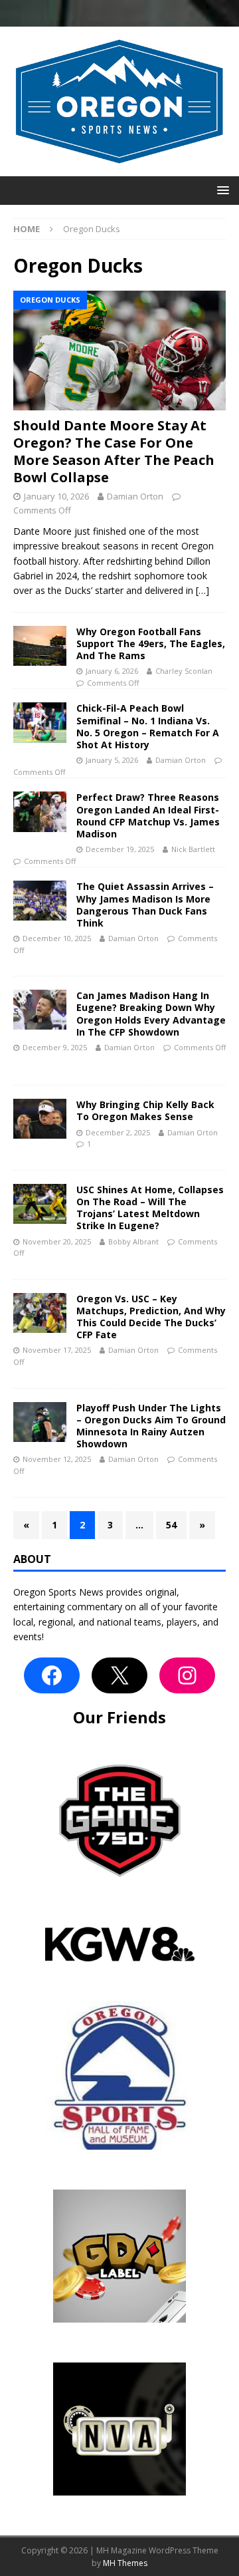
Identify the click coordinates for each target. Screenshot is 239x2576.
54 (171, 1525)
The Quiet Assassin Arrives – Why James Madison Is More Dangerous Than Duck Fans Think (145, 905)
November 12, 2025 (57, 1459)
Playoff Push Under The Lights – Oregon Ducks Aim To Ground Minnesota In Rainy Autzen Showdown (151, 1426)
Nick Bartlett (193, 849)
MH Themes (125, 2563)
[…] (202, 590)
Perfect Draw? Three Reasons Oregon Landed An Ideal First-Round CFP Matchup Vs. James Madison (148, 815)
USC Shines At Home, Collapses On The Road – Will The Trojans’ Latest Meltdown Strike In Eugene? (150, 1208)
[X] (119, 1675)
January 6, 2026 (112, 671)
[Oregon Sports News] (119, 169)
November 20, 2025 (57, 1241)
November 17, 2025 (57, 1350)
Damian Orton (135, 496)
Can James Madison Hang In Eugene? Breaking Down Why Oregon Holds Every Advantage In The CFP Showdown (151, 1014)
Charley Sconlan (184, 671)
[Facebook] (52, 1675)
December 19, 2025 (120, 849)
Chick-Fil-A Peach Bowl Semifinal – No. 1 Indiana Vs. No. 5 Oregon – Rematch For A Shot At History (148, 726)
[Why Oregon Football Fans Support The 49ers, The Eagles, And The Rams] (40, 646)
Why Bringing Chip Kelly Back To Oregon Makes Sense (145, 1110)
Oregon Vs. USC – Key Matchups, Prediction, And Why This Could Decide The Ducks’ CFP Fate (151, 1317)
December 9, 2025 (55, 1047)
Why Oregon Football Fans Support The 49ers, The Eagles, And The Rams (151, 644)
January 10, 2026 (56, 496)
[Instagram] (187, 1675)
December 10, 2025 (57, 938)
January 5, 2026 (112, 760)
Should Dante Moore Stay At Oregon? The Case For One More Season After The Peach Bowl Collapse (114, 451)
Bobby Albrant (133, 1241)
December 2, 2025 (118, 1132)
